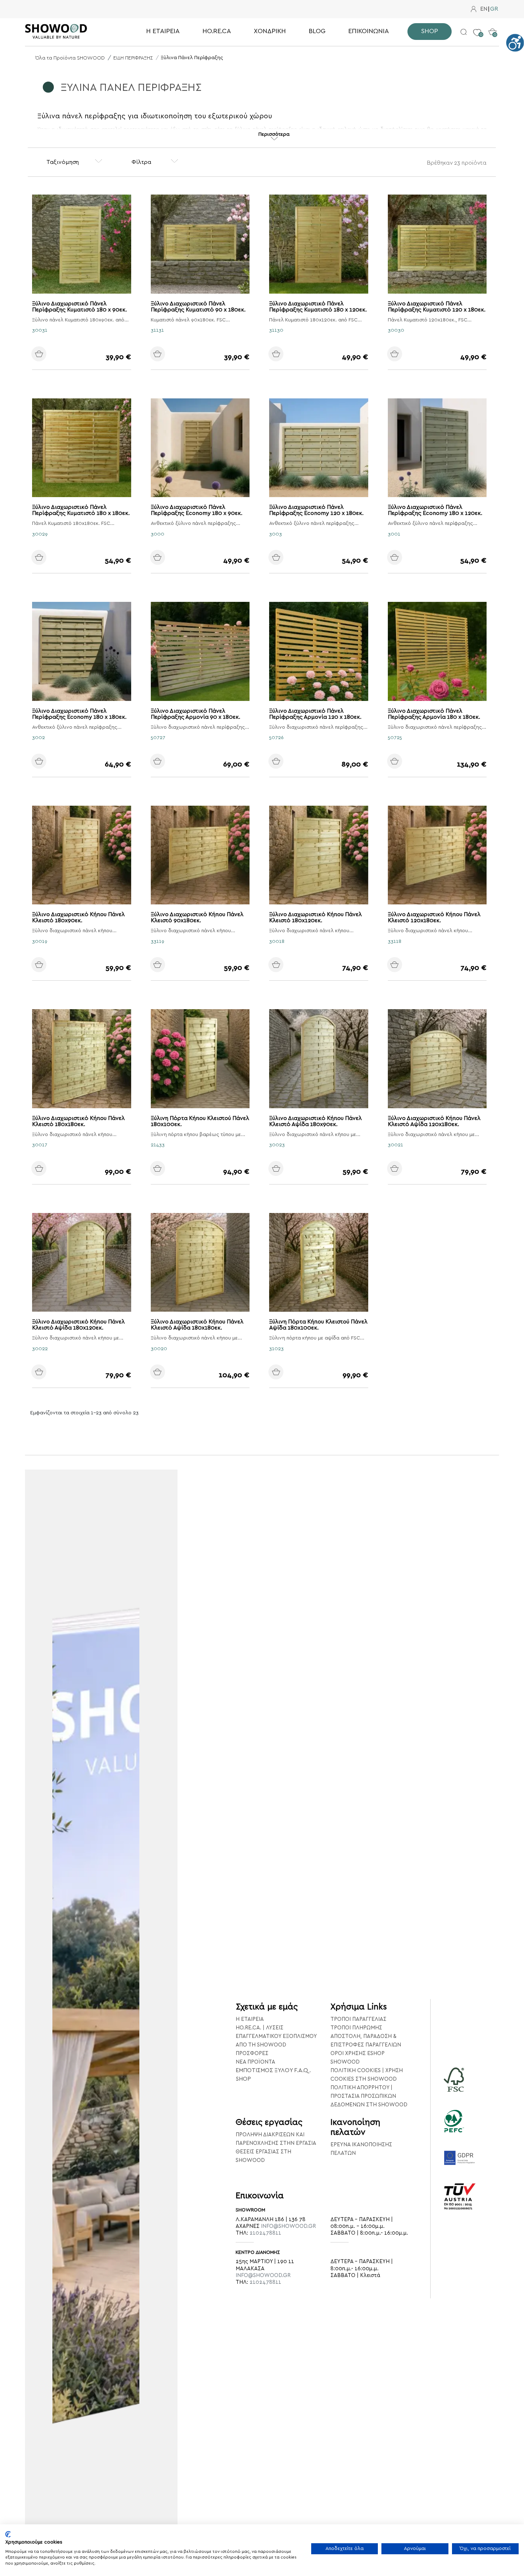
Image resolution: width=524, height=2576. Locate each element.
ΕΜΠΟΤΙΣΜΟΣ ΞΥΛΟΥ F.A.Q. (273, 2070)
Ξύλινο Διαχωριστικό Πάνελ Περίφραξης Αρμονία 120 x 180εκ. (315, 714)
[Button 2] (464, 31)
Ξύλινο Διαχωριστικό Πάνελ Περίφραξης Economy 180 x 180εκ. (79, 714)
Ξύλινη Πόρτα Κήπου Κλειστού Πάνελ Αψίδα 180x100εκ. (318, 1325)
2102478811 (265, 2233)
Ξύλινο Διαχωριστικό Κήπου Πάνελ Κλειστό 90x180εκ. (197, 917)
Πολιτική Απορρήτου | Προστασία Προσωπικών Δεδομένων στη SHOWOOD (369, 2096)
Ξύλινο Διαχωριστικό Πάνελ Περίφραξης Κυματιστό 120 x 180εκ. (437, 307)
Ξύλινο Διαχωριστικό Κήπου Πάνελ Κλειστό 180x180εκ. (78, 1121)
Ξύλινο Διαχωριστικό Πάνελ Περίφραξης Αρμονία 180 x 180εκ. (434, 714)
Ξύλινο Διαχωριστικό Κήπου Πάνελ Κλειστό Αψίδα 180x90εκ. (315, 1121)
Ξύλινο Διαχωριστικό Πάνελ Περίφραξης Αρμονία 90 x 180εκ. (196, 714)
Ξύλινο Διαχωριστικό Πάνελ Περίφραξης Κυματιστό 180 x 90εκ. (79, 307)
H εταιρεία (250, 2019)
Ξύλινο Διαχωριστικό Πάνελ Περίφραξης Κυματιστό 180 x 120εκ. (318, 307)
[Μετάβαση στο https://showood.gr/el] (68, 31)
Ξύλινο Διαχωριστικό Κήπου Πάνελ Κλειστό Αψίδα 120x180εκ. (434, 1121)
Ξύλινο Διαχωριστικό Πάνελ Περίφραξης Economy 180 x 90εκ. (197, 510)
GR (494, 9)
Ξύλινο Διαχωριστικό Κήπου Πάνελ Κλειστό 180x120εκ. (315, 917)
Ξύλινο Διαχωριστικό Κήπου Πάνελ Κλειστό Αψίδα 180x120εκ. (78, 1325)
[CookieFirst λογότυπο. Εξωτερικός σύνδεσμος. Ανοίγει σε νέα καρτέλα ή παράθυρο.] (8, 2534)
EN (484, 9)
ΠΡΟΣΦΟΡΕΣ (252, 2053)
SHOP (243, 2079)
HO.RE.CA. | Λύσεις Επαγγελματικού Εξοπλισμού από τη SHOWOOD (276, 2036)
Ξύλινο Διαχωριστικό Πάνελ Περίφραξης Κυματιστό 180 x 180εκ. (81, 510)
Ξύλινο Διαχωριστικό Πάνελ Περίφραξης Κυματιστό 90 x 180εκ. (198, 307)
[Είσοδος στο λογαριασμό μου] (474, 9)
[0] (477, 27)
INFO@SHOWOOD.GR (288, 2226)
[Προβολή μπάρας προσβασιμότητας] (515, 43)
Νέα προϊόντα (255, 2062)
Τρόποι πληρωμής (356, 2028)
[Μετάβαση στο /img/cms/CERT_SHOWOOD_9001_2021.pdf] (460, 2206)
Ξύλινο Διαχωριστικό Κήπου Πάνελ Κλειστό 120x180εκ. (434, 917)
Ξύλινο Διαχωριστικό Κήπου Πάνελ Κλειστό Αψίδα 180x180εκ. (197, 1325)
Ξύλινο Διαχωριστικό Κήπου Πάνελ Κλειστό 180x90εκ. (78, 917)
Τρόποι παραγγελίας (358, 2019)
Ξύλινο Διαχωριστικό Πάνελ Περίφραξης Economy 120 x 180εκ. (316, 510)
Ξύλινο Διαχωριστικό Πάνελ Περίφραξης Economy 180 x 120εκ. (435, 510)
